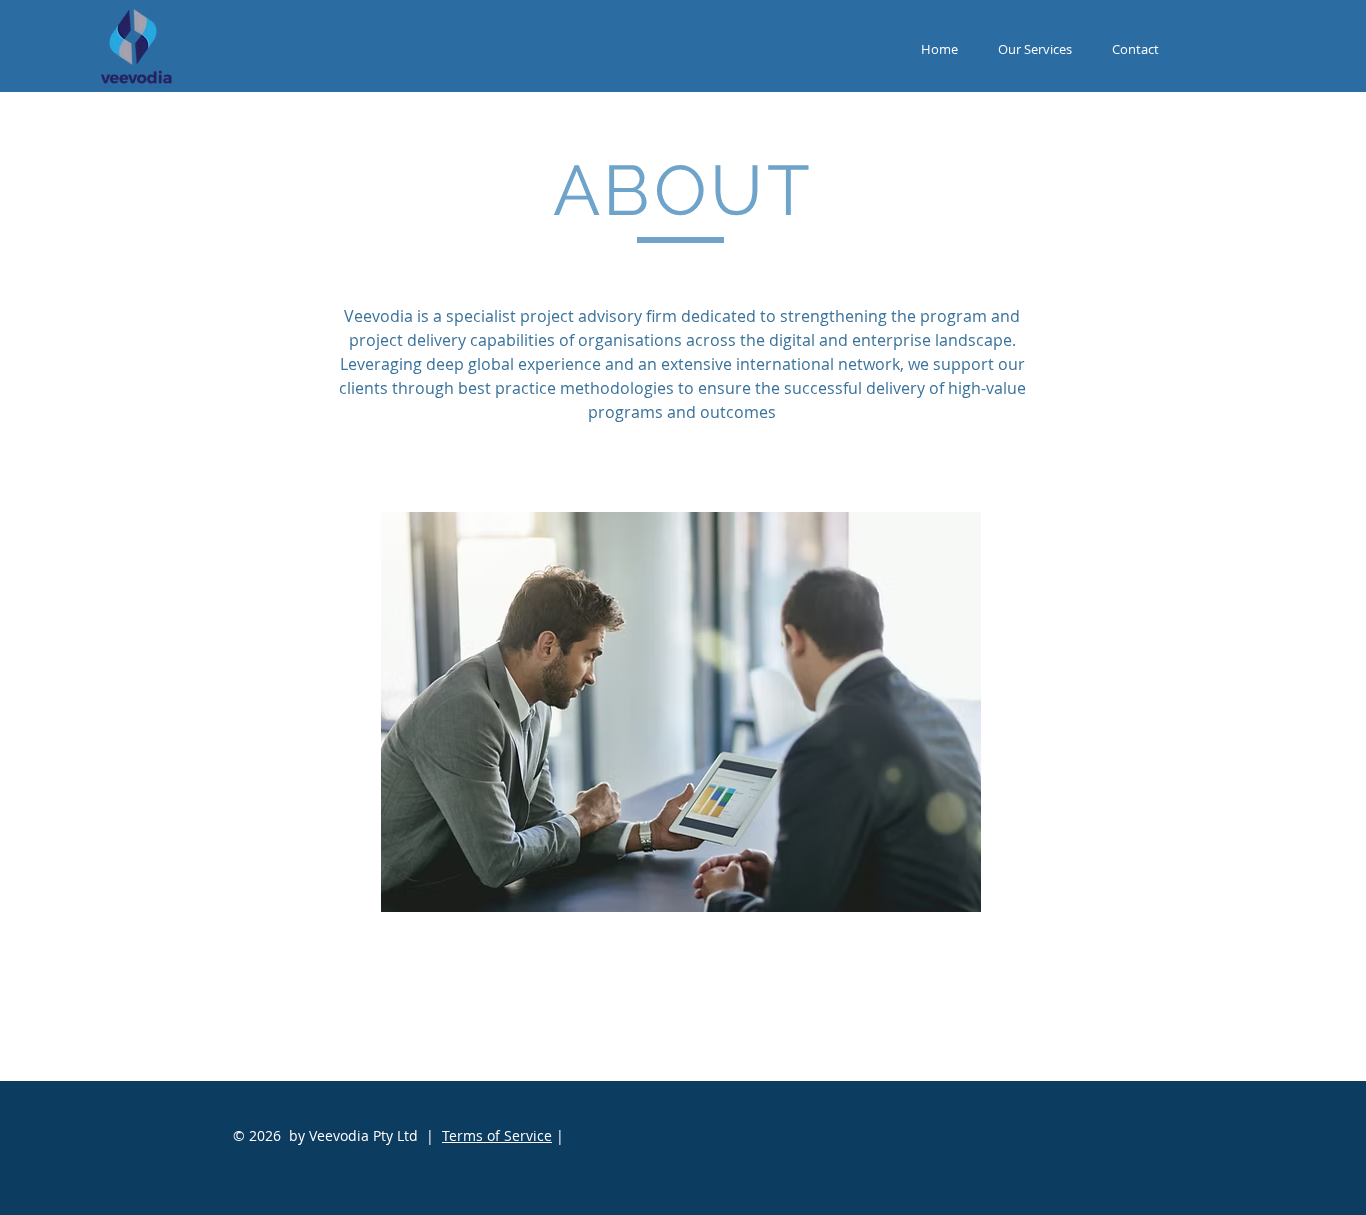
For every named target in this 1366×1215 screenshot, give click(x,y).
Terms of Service (497, 1135)
